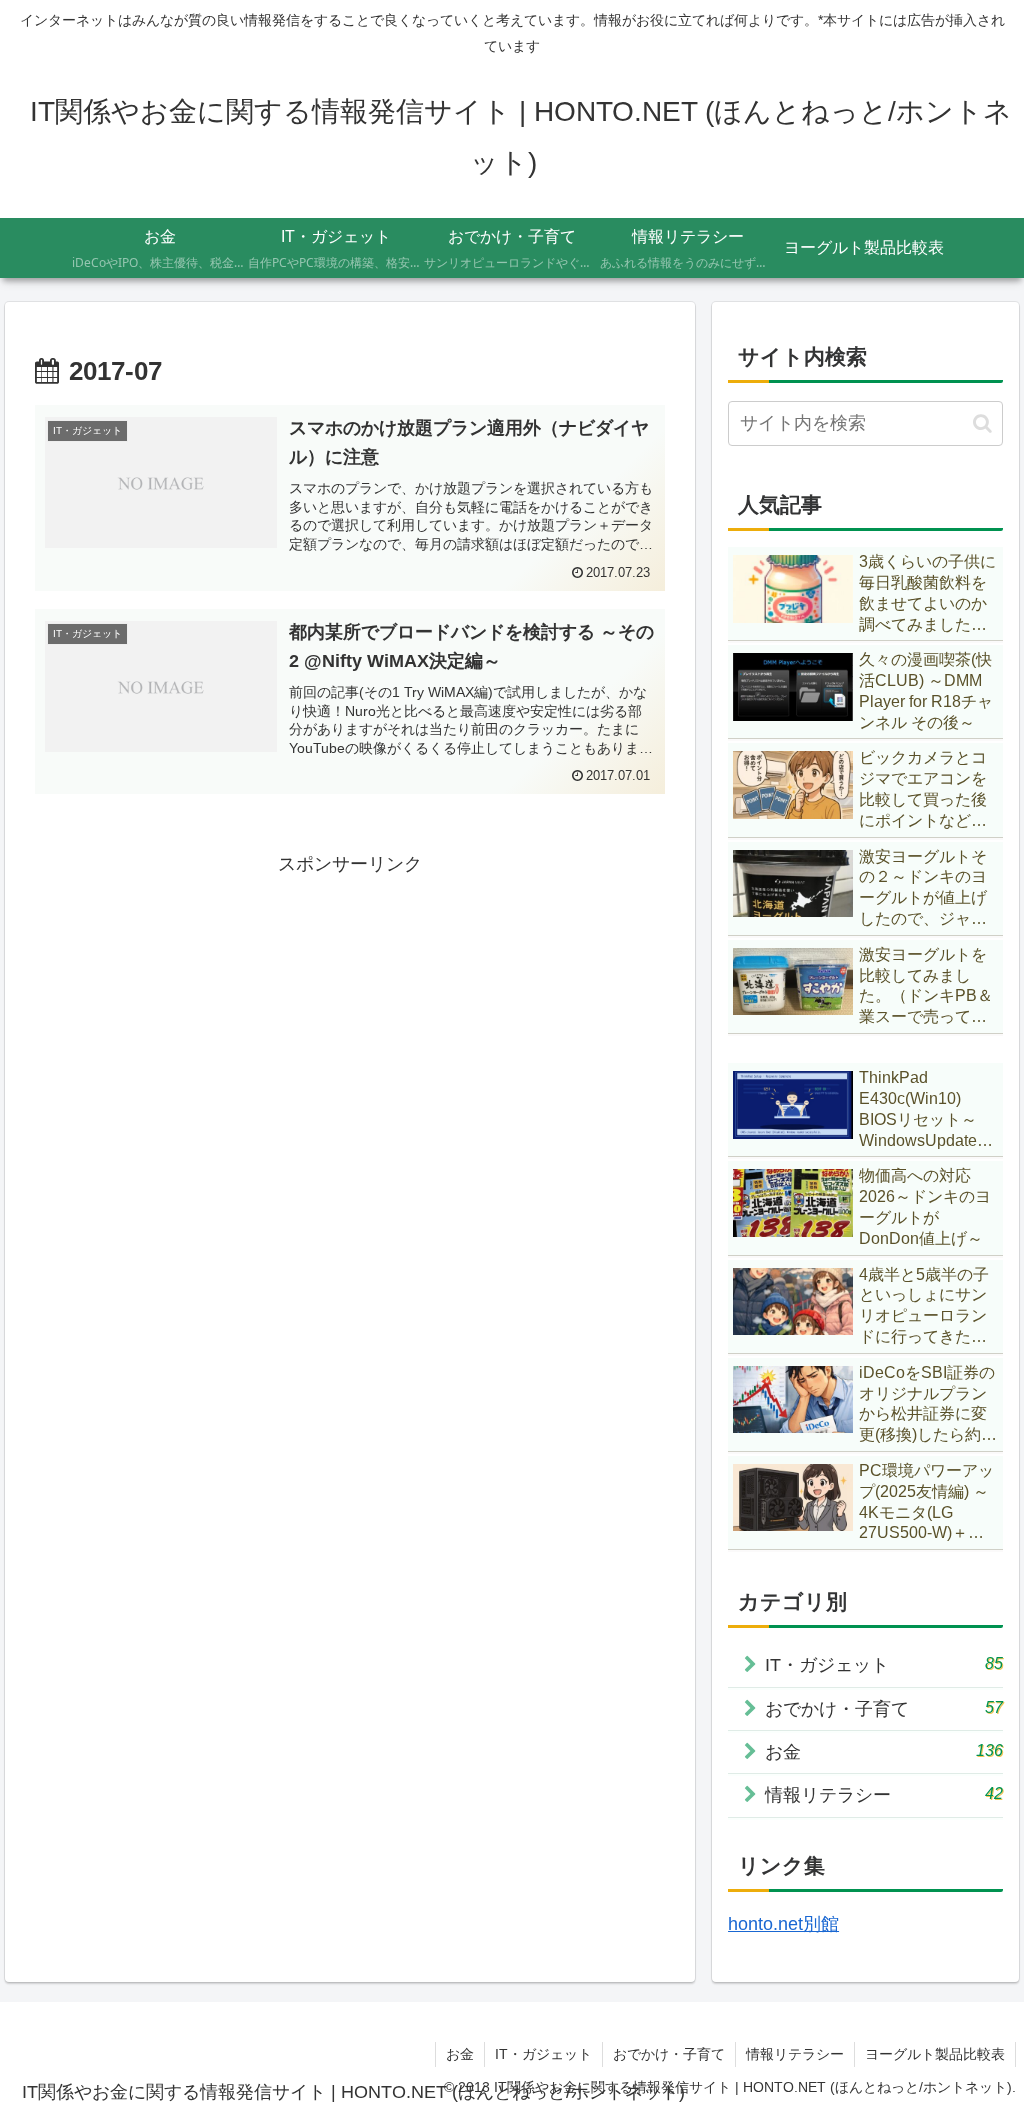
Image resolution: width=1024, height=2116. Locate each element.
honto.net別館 (783, 1924)
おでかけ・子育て (669, 2054)
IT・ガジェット (543, 2054)
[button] (982, 423)
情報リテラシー (795, 2054)
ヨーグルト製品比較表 (935, 2054)
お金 (460, 2054)
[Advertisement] (350, 1021)
